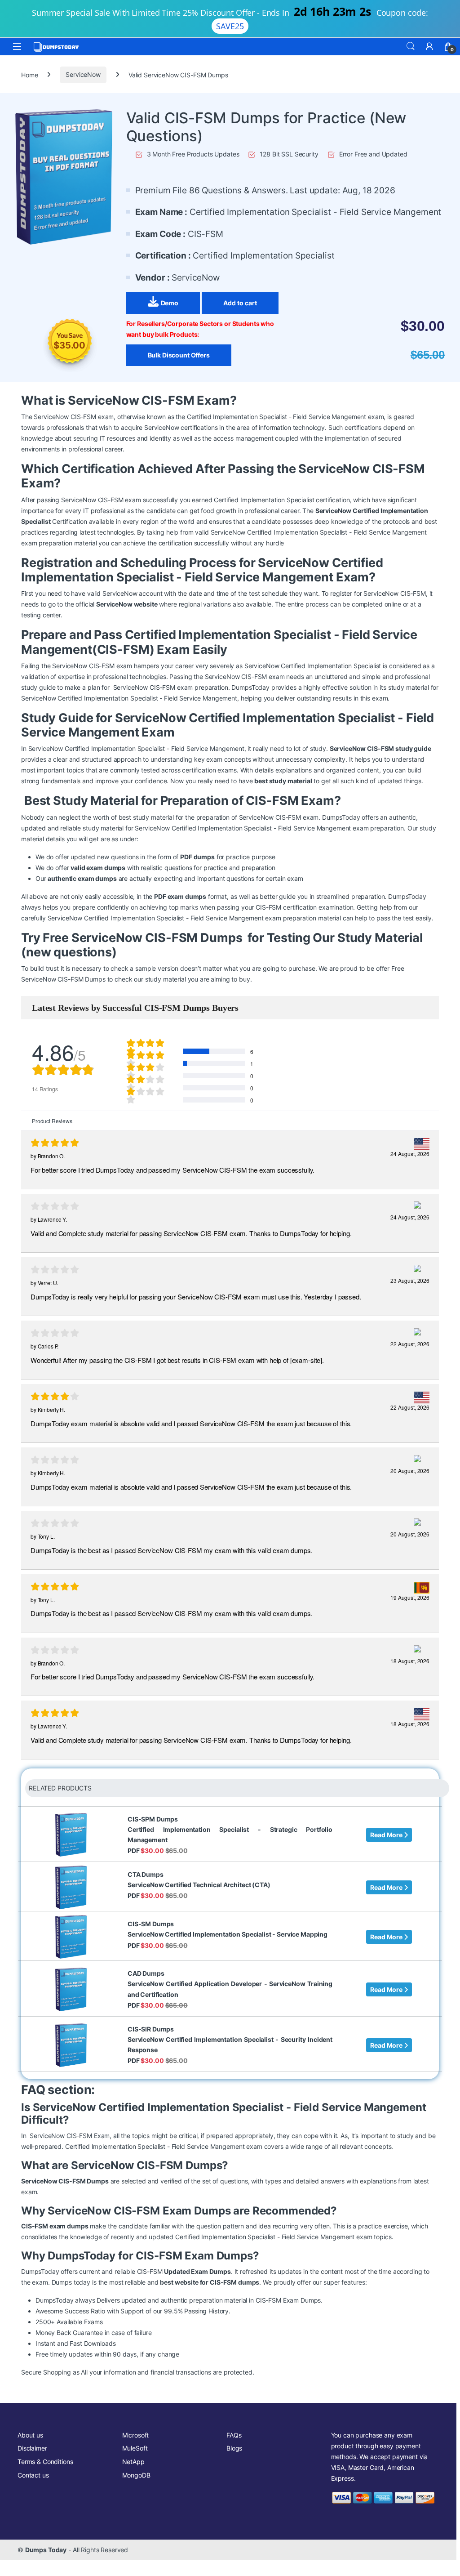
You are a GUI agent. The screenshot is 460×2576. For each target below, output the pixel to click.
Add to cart (240, 303)
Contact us (33, 2475)
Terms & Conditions (45, 2462)
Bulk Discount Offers (179, 355)
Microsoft (136, 2435)
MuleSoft (135, 2448)
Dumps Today (46, 2550)
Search (411, 46)
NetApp (133, 2462)
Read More (387, 1835)
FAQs (234, 2435)
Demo (170, 303)
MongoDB (136, 2475)
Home (29, 74)
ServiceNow (83, 74)
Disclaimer (32, 2448)
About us (30, 2435)
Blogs (234, 2448)
